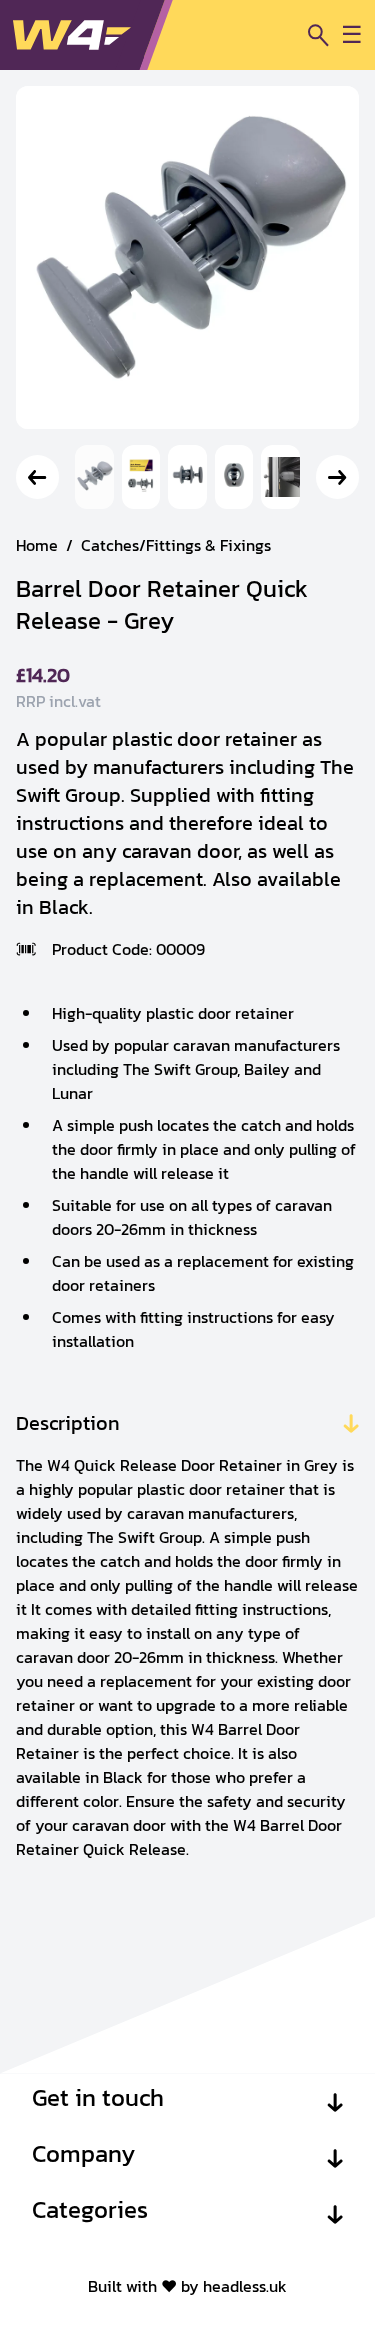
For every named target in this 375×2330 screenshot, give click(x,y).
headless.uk (245, 2286)
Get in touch (98, 2098)
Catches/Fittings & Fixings (176, 545)
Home (37, 545)
